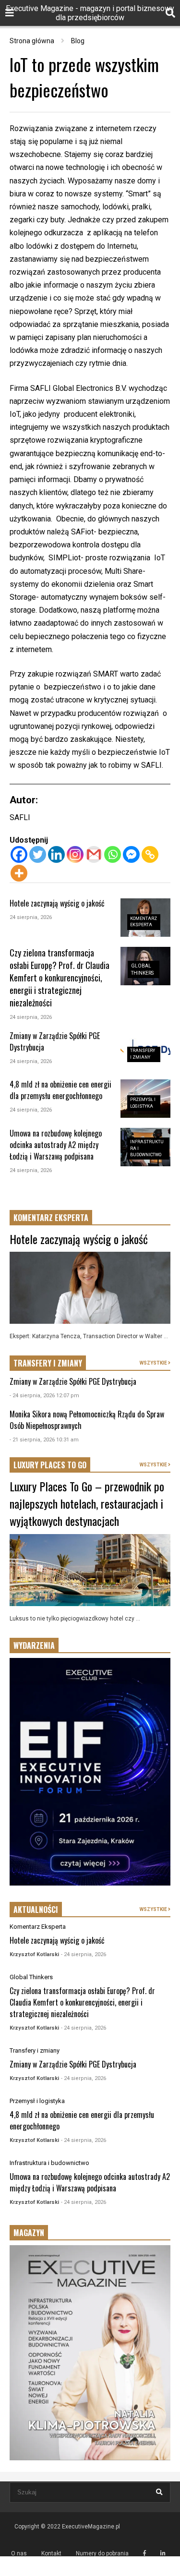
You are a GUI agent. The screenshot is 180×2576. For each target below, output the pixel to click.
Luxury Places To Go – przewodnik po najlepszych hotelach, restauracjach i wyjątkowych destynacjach (87, 1503)
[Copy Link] (150, 854)
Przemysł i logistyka (37, 2101)
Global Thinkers (31, 1977)
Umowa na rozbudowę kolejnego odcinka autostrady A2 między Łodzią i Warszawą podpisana (56, 1145)
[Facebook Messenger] (131, 854)
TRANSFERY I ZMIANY (48, 1363)
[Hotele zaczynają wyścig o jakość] (90, 1288)
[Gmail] (94, 854)
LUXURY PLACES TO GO (50, 1465)
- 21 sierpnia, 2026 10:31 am (44, 1440)
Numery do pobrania (102, 2553)
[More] (19, 873)
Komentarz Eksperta (38, 1927)
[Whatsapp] (113, 854)
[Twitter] (38, 854)
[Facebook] (19, 854)
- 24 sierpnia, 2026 (84, 1954)
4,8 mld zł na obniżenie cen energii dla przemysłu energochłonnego (60, 1090)
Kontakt (51, 2553)
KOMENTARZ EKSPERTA (51, 1218)
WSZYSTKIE (154, 1363)
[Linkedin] (56, 854)
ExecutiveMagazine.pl (91, 2527)
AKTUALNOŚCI (36, 1910)
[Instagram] (75, 854)
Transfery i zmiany (35, 2050)
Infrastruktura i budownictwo (49, 2163)
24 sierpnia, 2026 (31, 917)
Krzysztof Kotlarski (34, 1954)
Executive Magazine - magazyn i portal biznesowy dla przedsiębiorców (90, 13)
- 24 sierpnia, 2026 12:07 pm (44, 1396)
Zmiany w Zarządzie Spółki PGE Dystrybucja (73, 1381)
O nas (19, 2553)
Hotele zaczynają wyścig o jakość (57, 903)
